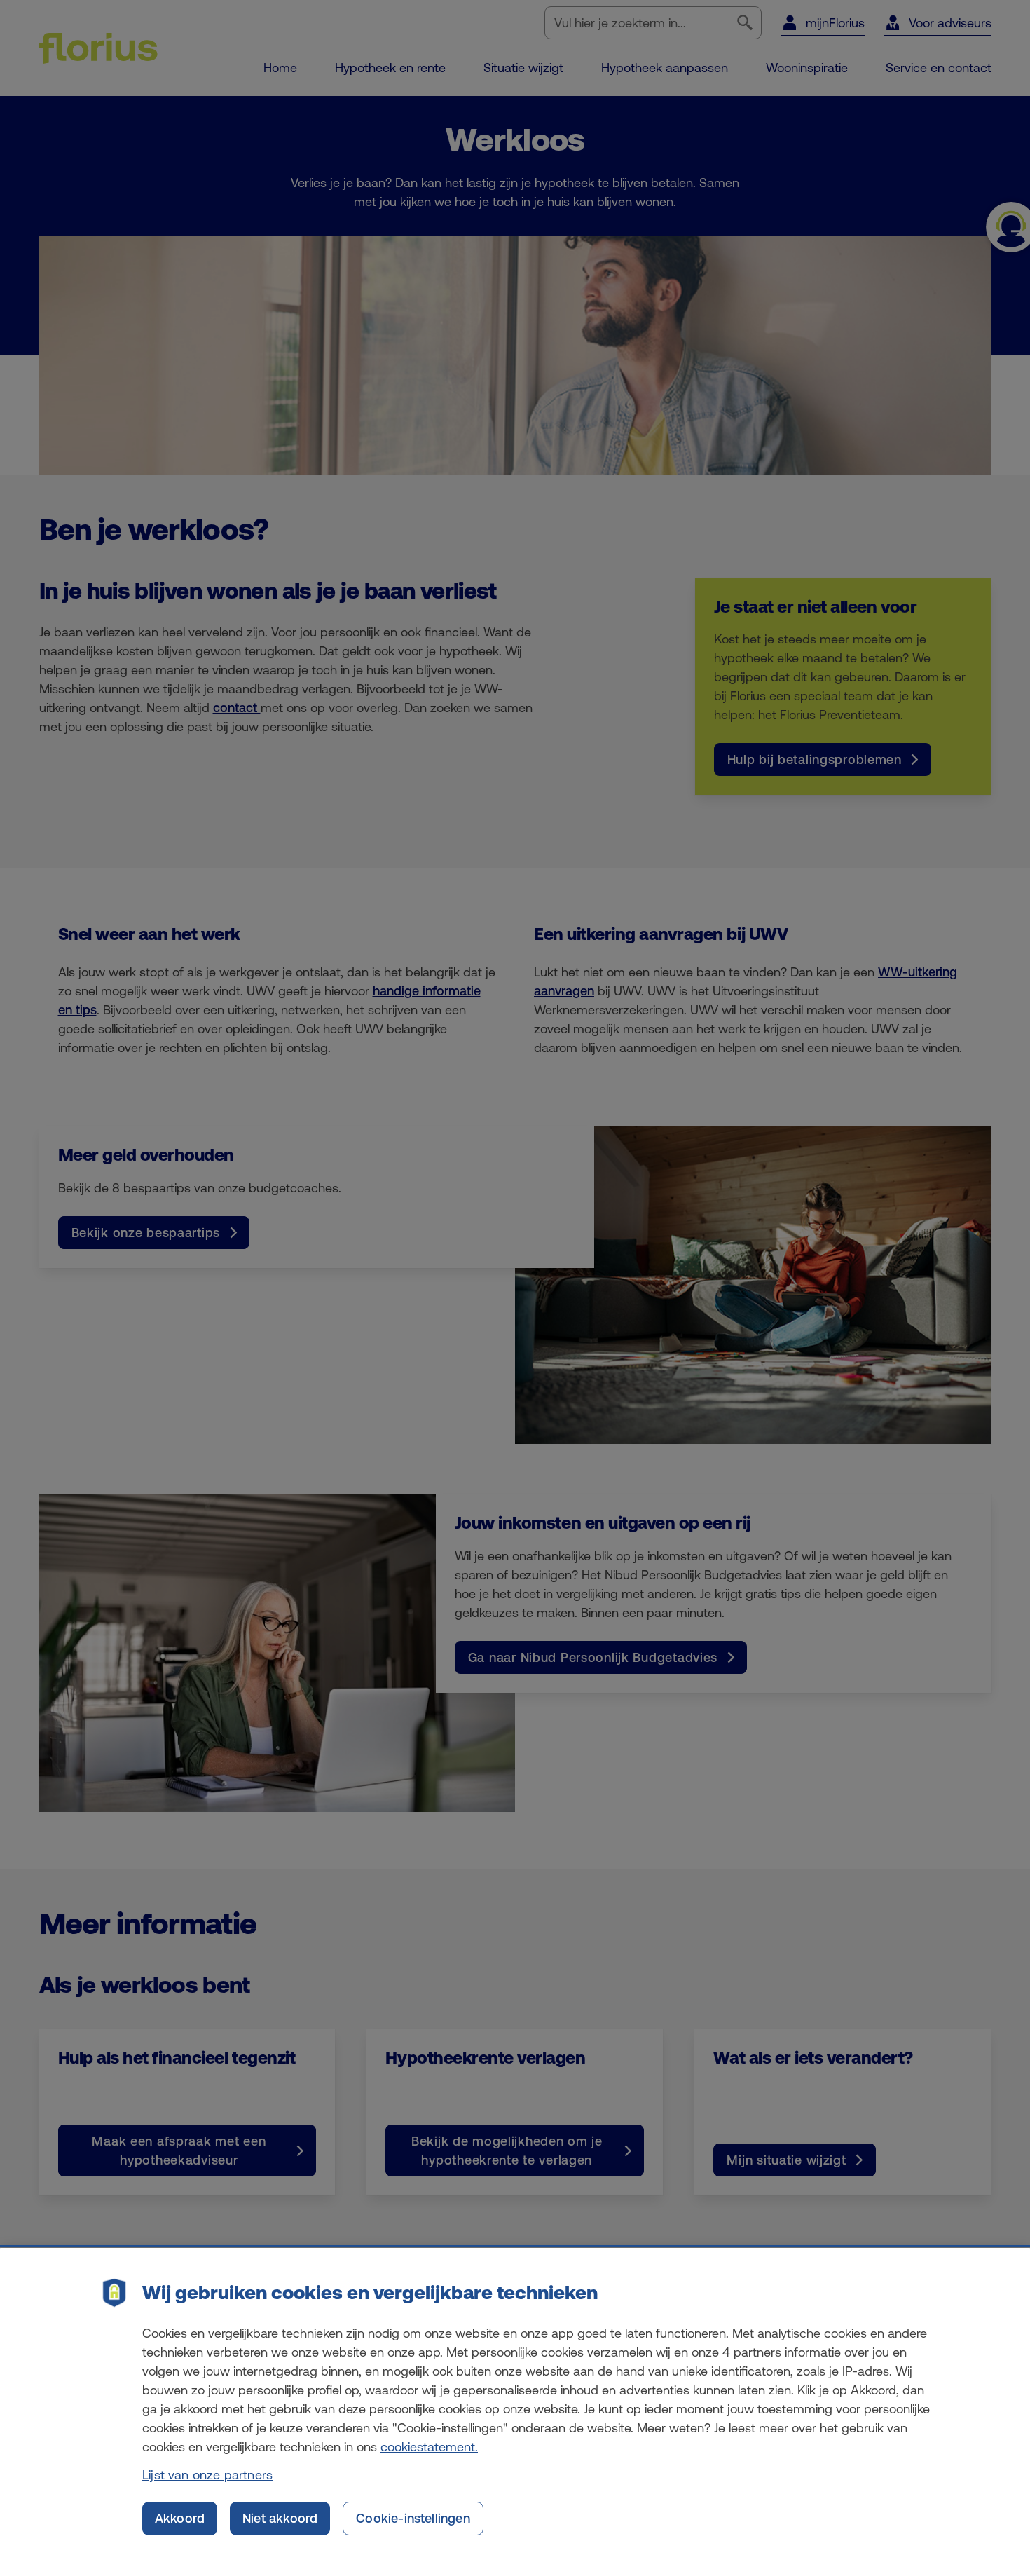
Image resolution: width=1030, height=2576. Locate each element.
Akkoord (180, 2518)
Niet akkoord (280, 2518)
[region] (515, 2412)
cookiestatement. (429, 2447)
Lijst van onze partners (207, 2475)
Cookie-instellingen (413, 2518)
